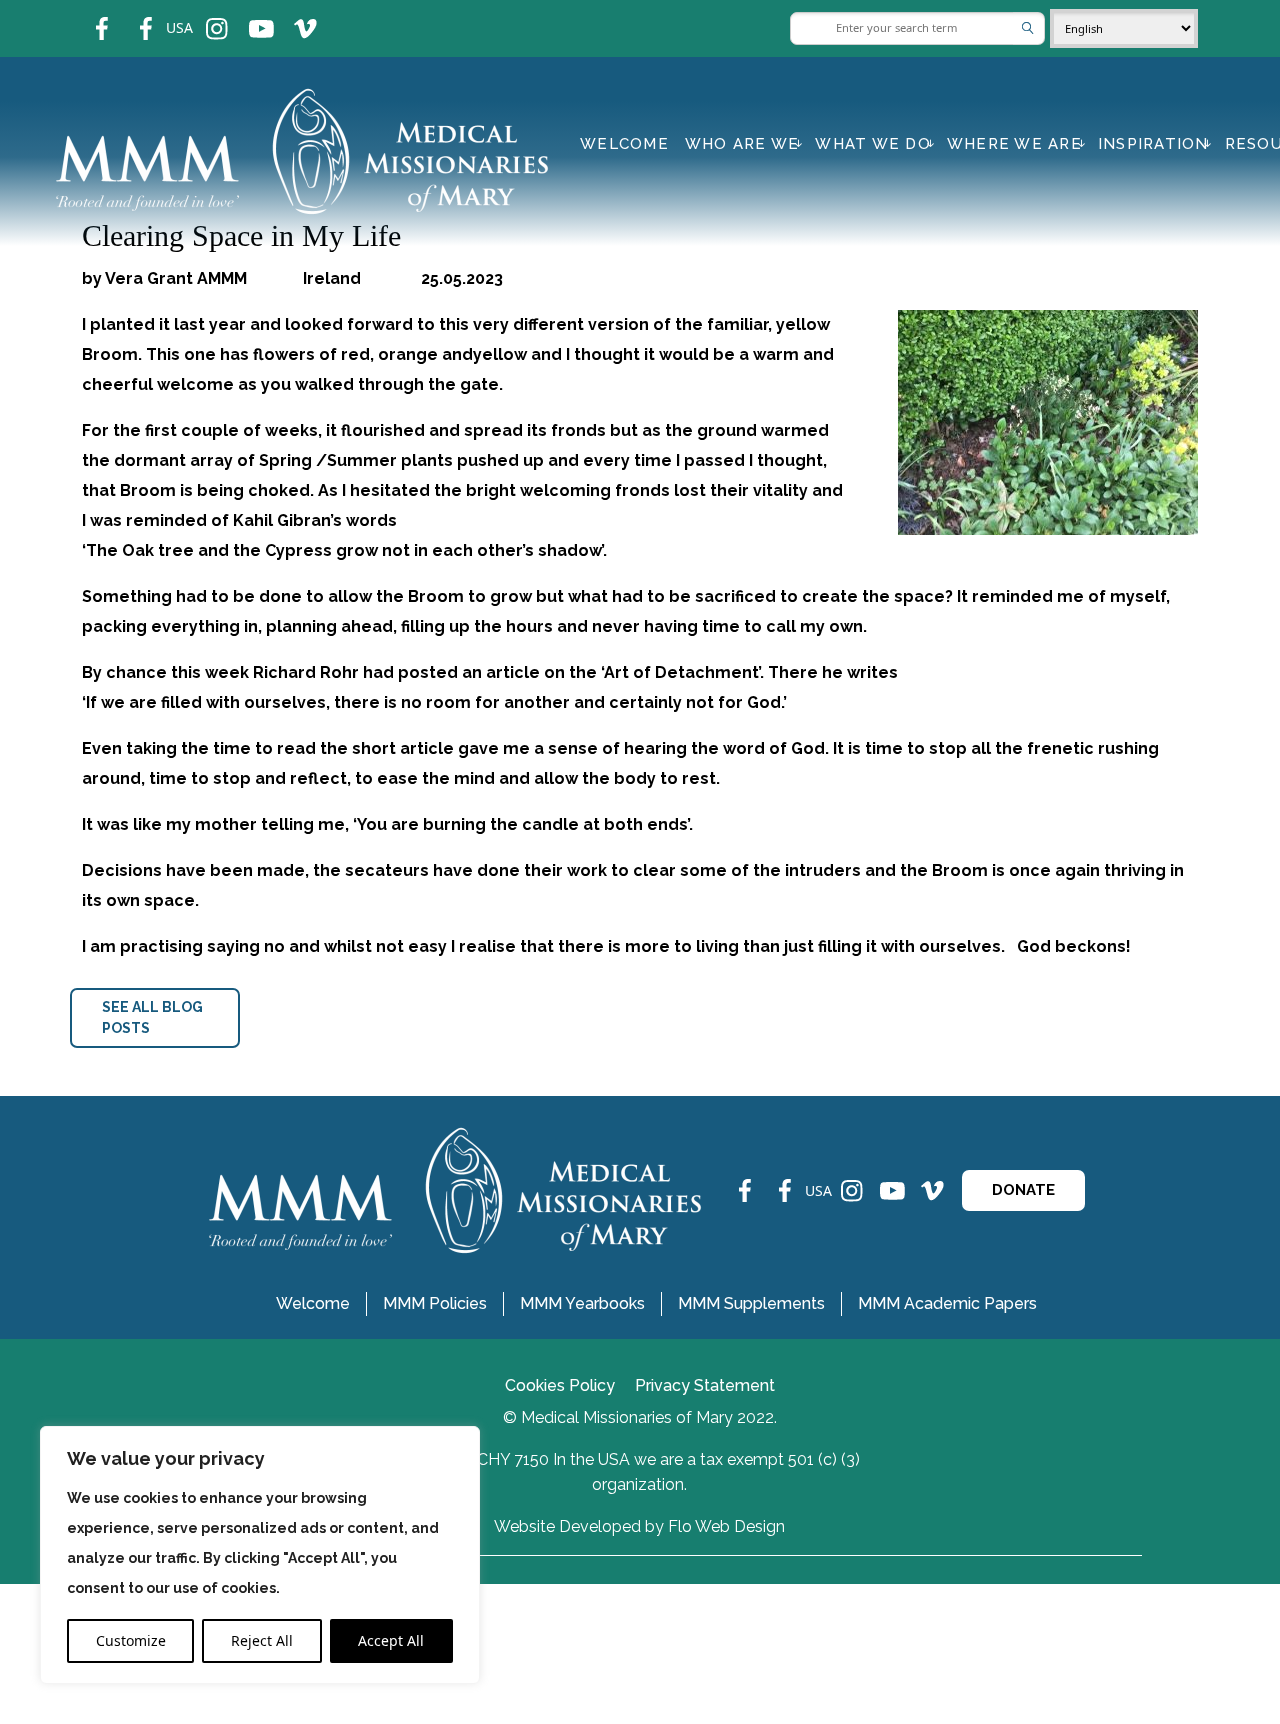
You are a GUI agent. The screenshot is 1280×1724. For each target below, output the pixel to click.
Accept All (391, 1640)
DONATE (1023, 1190)
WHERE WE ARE (1014, 144)
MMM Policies (435, 1303)
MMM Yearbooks (582, 1303)
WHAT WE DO (873, 144)
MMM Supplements (751, 1303)
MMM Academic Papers (947, 1303)
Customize (131, 1640)
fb (87, 15)
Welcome (624, 144)
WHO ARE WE (742, 144)
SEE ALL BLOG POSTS (152, 1017)
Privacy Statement (705, 1385)
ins (203, 15)
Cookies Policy (560, 1385)
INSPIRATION (1153, 144)
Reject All (262, 1640)
